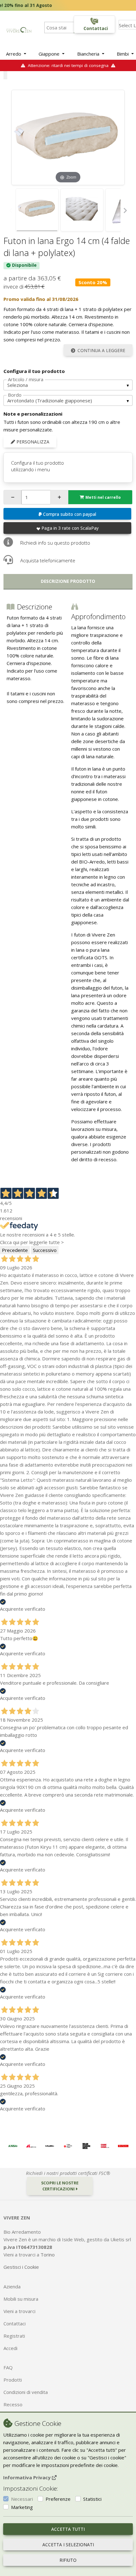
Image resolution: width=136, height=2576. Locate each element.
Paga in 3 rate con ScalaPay (70, 528)
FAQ (8, 2367)
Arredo (14, 54)
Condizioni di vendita (26, 2392)
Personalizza (32, 442)
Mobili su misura (21, 2299)
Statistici (92, 2499)
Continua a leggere (101, 351)
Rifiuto (68, 2560)
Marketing (22, 2507)
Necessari (22, 2499)
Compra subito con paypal (70, 514)
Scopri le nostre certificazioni (60, 2186)
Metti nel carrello (103, 497)
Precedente (15, 1250)
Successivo (45, 1250)
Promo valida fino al (41, 299)
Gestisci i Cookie (21, 2267)
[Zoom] (68, 137)
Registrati (14, 2336)
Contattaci (15, 2323)
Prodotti (13, 2380)
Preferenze (58, 2499)
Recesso (13, 2404)
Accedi (10, 2348)
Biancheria (89, 54)
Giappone (50, 54)
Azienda (12, 2286)
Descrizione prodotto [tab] (68, 581)
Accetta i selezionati (68, 2545)
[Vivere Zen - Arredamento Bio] (19, 29)
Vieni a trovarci (19, 2311)
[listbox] (68, 385)
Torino (48, 2255)
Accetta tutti (68, 2529)
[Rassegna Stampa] (13, 2146)
